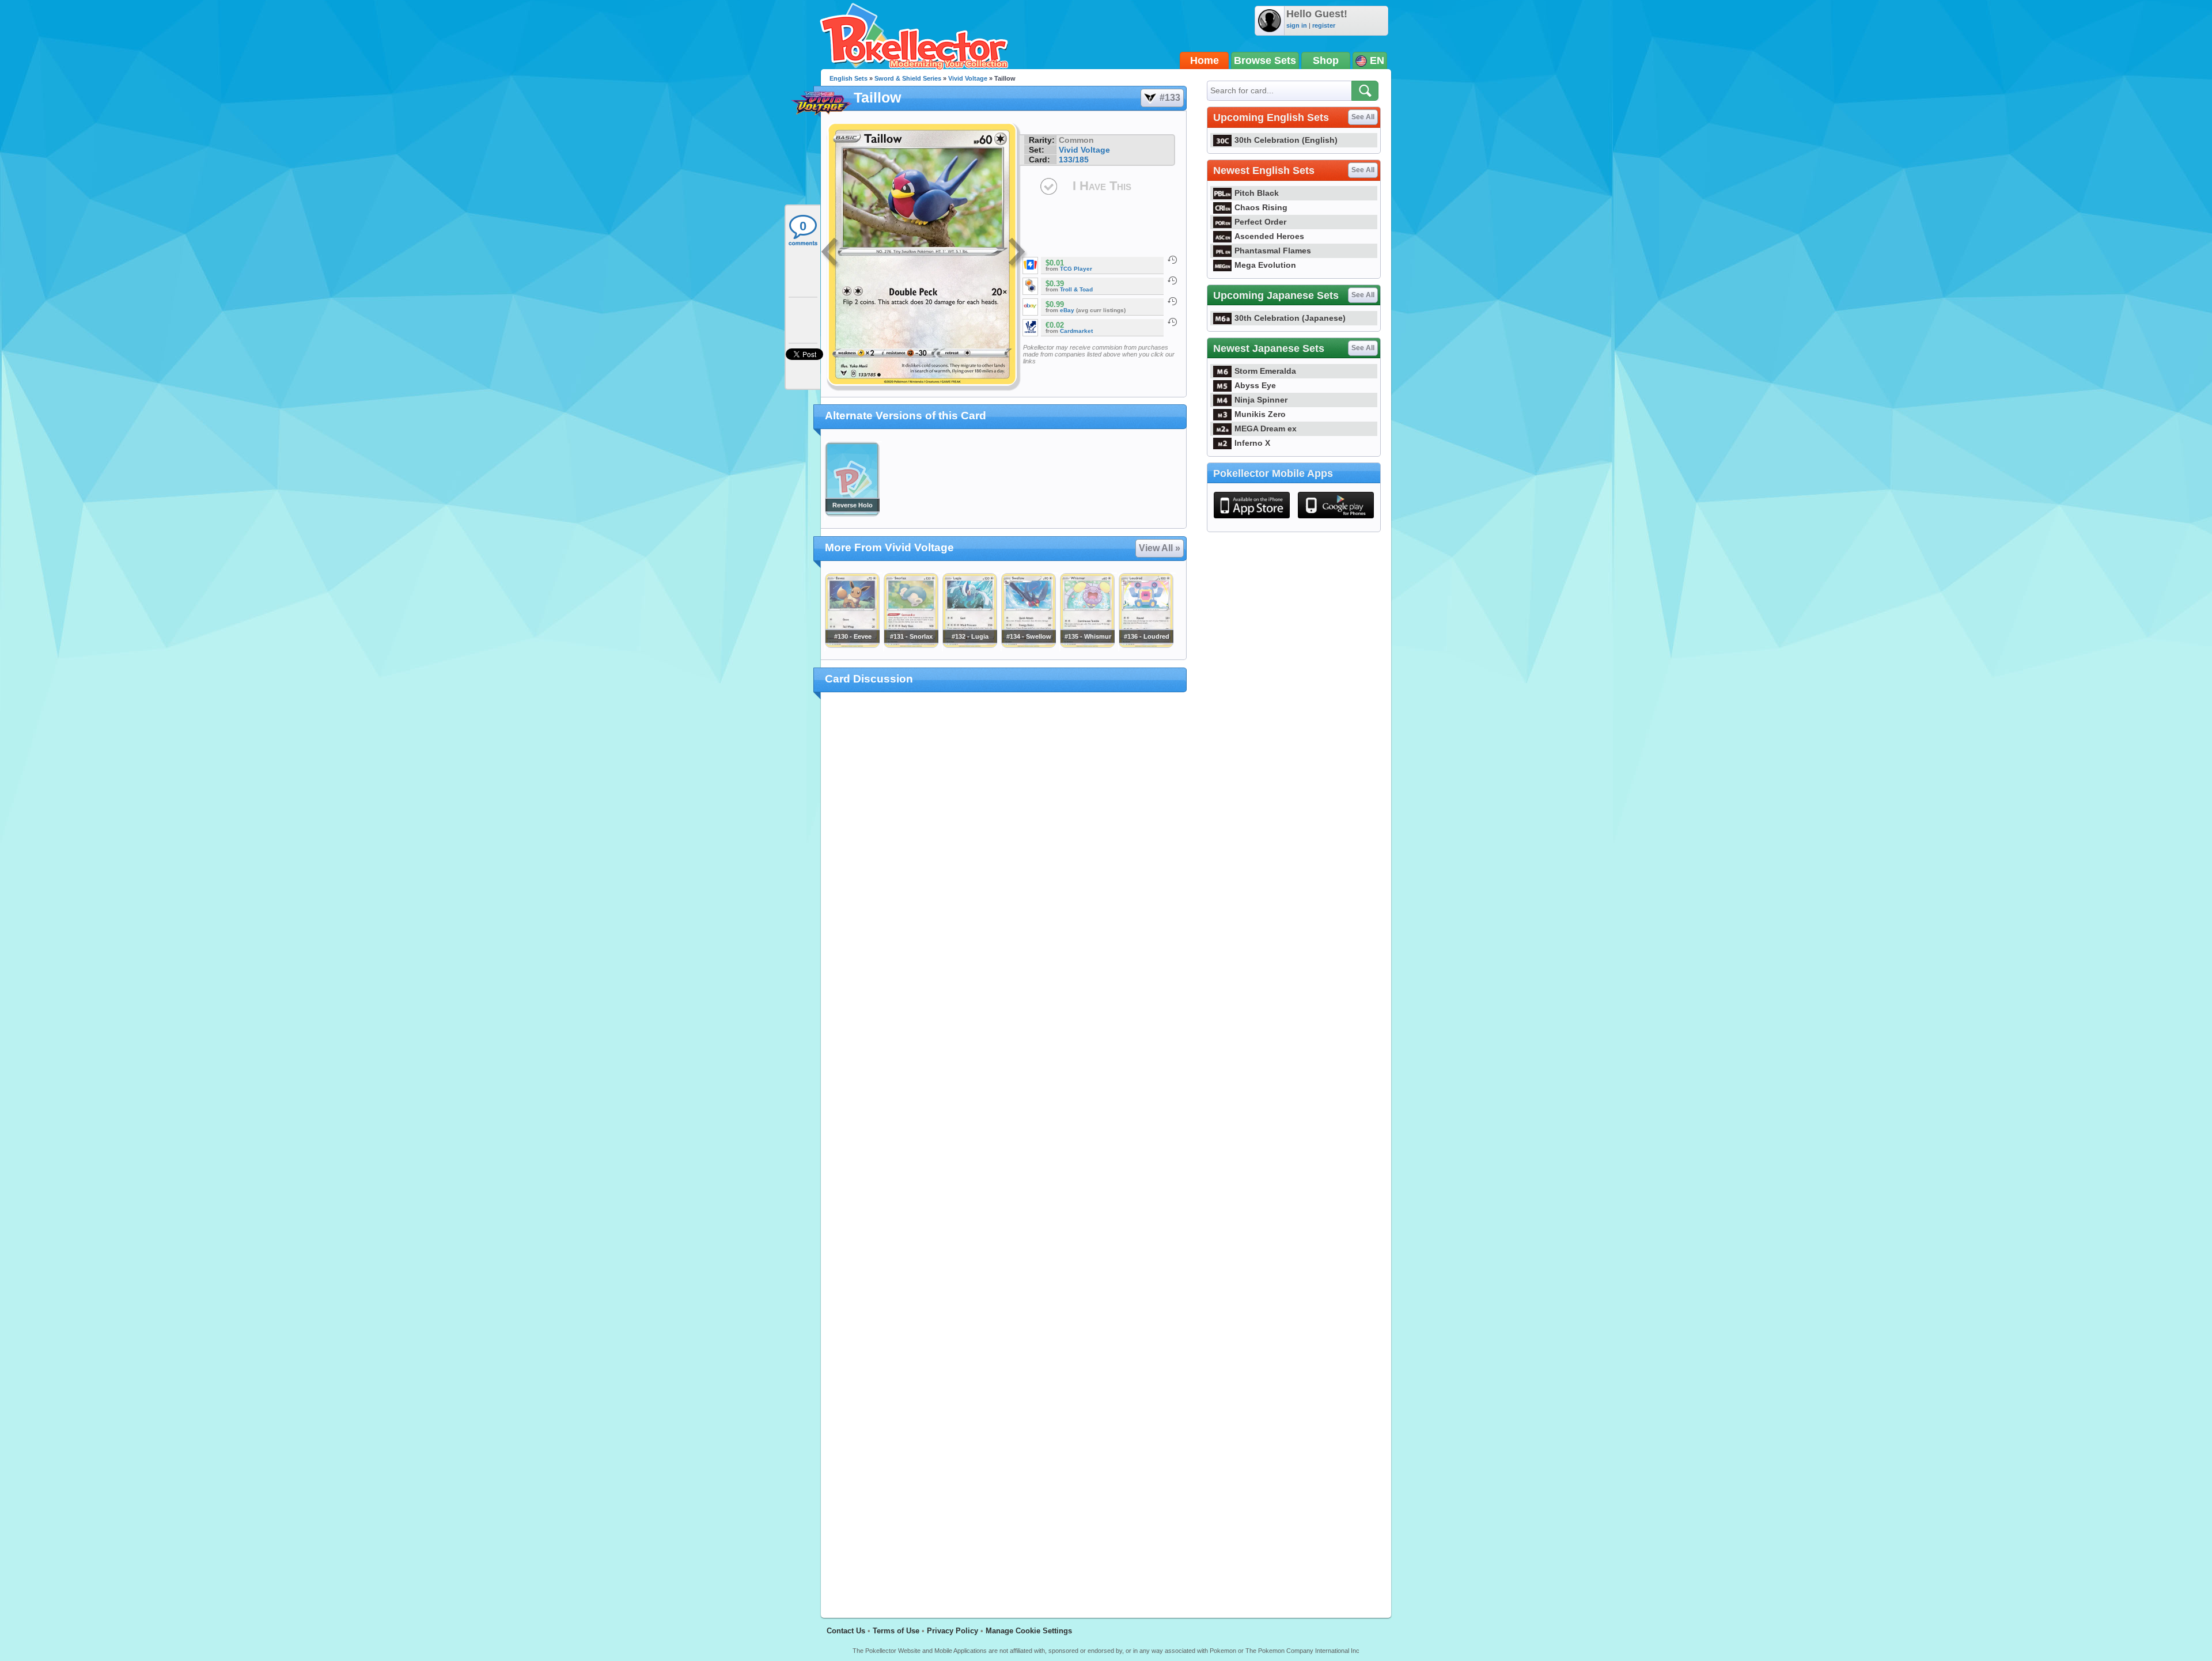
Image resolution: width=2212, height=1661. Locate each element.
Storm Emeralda (1265, 371)
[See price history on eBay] (1172, 301)
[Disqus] (1004, 1148)
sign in (1297, 25)
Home (1205, 60)
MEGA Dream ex (1266, 428)
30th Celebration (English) (1286, 140)
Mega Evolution (1265, 265)
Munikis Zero (1260, 414)
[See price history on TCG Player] (1172, 260)
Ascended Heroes (1269, 236)
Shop (1326, 60)
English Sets (849, 78)
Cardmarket (1076, 331)
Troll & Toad (1076, 289)
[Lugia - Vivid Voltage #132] (969, 645)
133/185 (1074, 160)
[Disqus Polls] (1004, 851)
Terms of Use (896, 1631)
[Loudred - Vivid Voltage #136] (1146, 645)
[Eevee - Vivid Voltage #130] (852, 645)
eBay (1067, 310)
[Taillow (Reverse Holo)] (852, 514)
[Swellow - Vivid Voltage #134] (1028, 645)
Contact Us (846, 1631)
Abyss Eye (1255, 385)
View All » (1160, 548)
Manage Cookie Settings (1029, 1631)
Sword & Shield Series (908, 78)
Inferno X (1252, 443)
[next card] (1018, 253)
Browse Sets (1265, 60)
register (1324, 25)
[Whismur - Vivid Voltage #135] (1087, 645)
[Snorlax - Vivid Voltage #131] (911, 645)
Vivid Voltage (968, 78)
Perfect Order (1260, 222)
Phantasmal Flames (1273, 251)
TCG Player (1076, 269)
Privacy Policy (952, 1631)
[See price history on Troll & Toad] (1172, 280)
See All (1363, 117)
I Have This (1102, 186)
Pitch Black (1257, 193)
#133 (1170, 98)
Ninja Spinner (1261, 400)
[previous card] (831, 253)
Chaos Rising (1261, 207)
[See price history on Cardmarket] (1172, 322)
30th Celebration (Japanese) (1290, 318)
